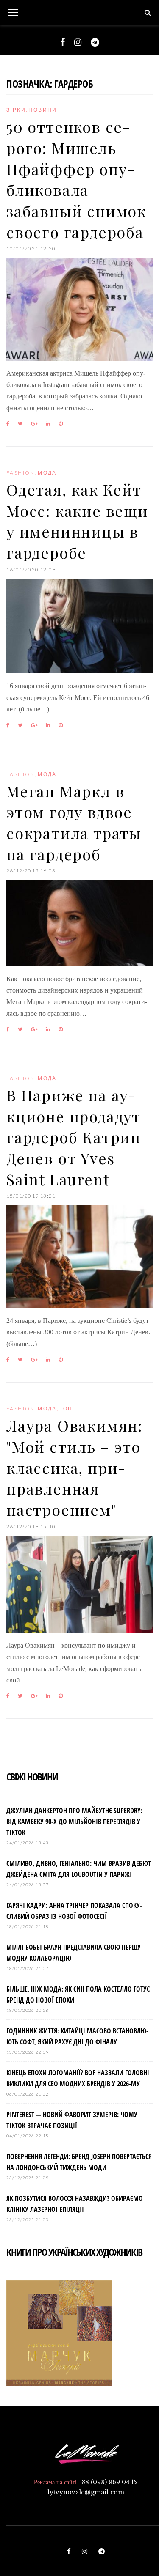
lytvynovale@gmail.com (86, 2492)
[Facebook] (63, 42)
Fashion (21, 473)
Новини (43, 110)
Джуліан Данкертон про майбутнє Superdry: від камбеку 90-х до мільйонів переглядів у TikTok (74, 1822)
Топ (66, 1409)
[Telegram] (95, 42)
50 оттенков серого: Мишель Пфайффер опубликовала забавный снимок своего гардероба (76, 179)
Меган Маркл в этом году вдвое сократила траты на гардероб (74, 822)
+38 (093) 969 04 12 (108, 2482)
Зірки (16, 110)
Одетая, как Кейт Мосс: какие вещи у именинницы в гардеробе (77, 521)
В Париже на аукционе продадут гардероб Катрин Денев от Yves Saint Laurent (74, 1137)
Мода (47, 473)
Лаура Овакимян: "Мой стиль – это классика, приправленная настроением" (74, 1467)
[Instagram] (78, 42)
